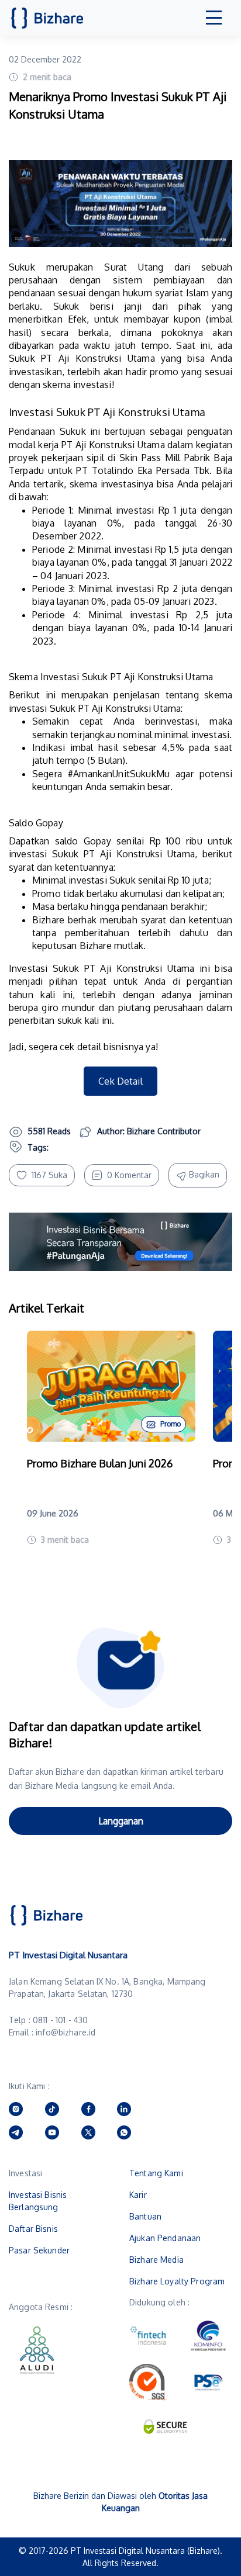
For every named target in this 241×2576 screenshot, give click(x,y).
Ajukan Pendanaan (165, 2238)
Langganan (121, 1821)
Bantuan (145, 2216)
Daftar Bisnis (33, 2229)
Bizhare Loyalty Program (177, 2281)
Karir (138, 2195)
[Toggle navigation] (214, 18)
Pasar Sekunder (39, 2250)
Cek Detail (120, 1081)
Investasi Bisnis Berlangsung (38, 2201)
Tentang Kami (156, 2173)
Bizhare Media (156, 2260)
